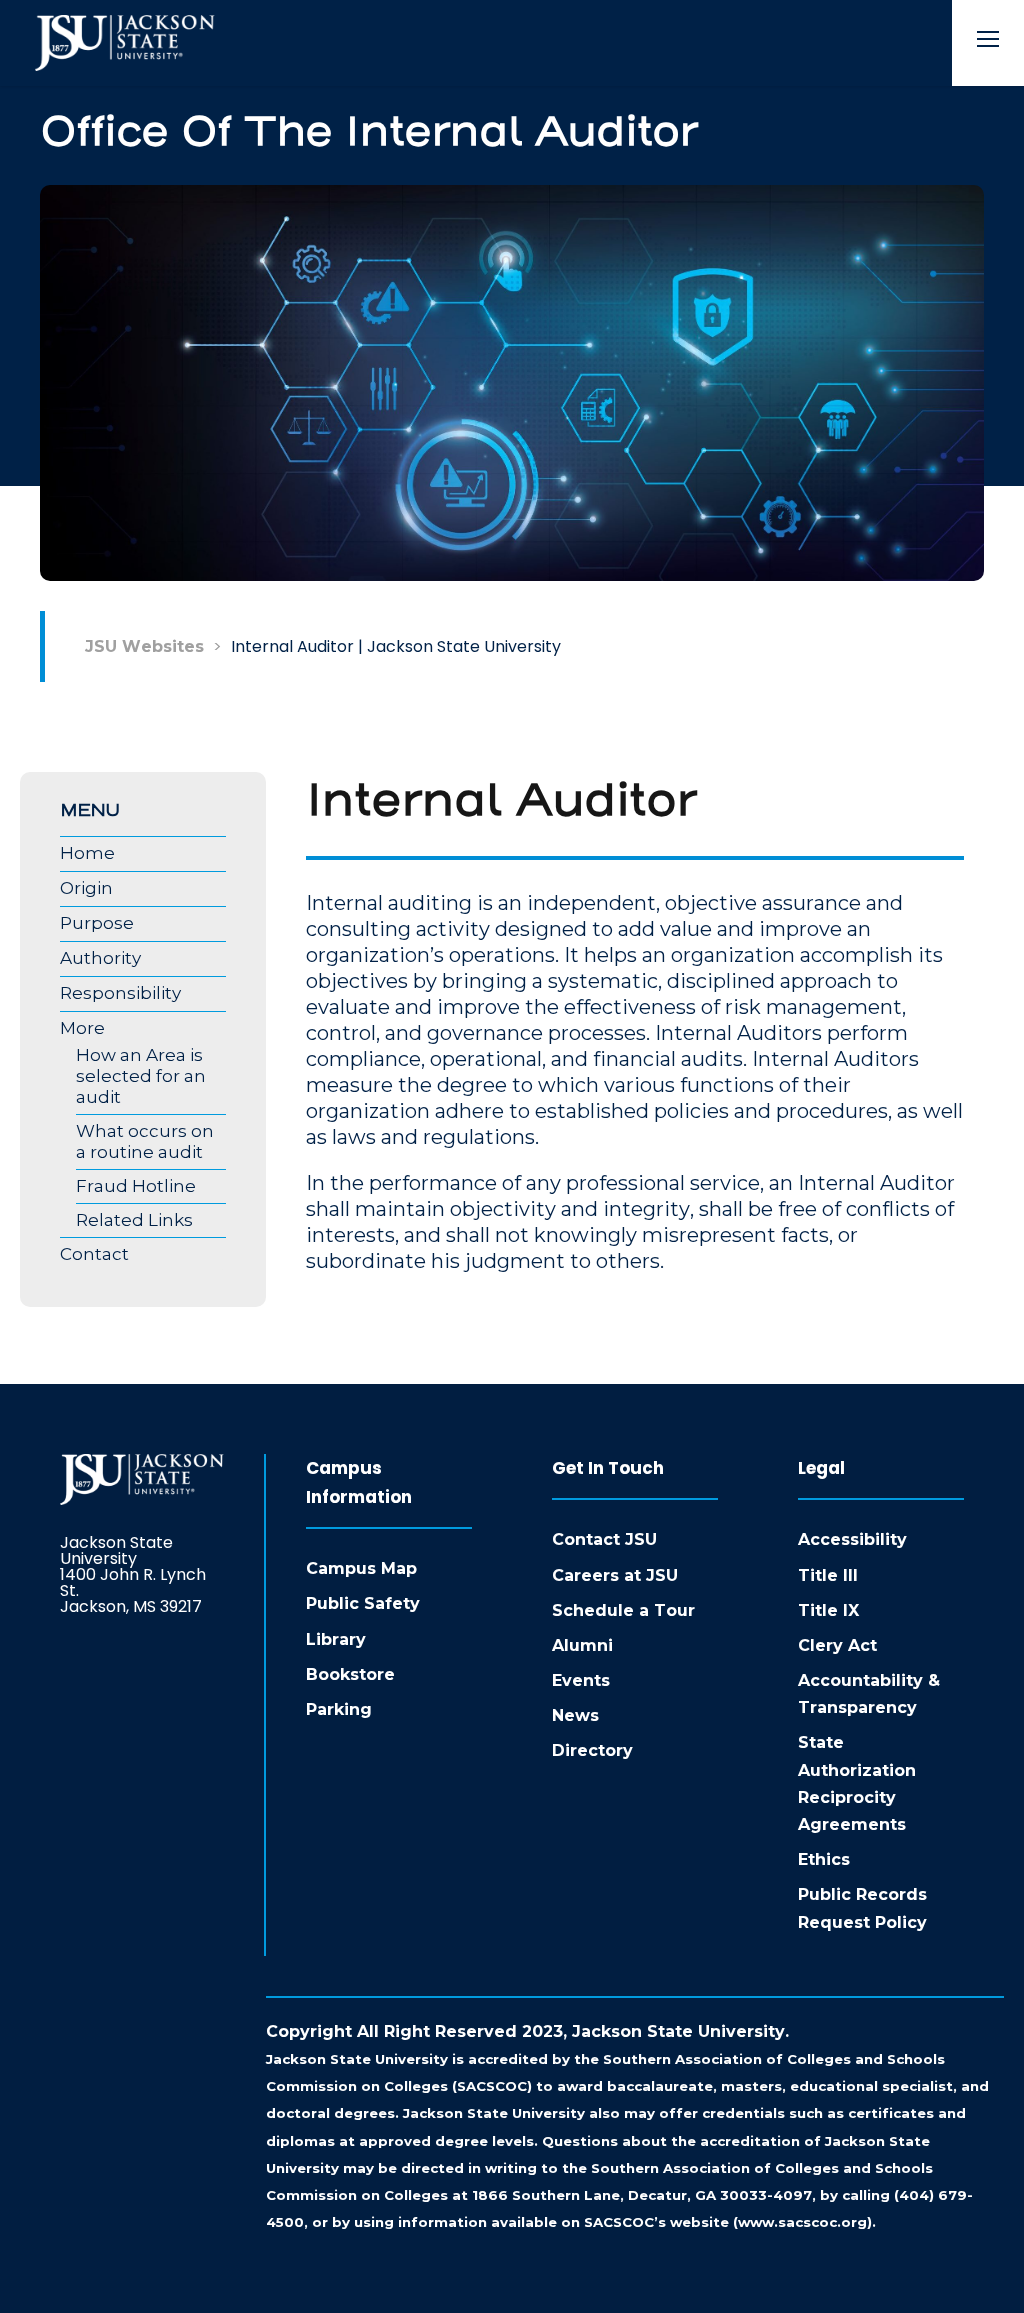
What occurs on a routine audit (145, 1141)
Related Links (134, 1220)
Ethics (824, 1859)
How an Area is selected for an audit (141, 1076)
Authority (100, 958)
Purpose (97, 923)
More (82, 1028)
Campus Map (361, 1568)
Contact (94, 1254)
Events (581, 1680)
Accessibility (852, 1539)
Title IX (828, 1610)
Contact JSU (604, 1539)
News (575, 1715)
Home (87, 853)
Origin (86, 888)
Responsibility (120, 993)
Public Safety (363, 1603)
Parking (339, 1709)
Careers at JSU (615, 1575)
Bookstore (350, 1674)
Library (336, 1639)
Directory (592, 1750)
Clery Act (837, 1645)
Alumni (582, 1645)
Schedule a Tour (623, 1610)
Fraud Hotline (136, 1186)
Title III (828, 1575)
